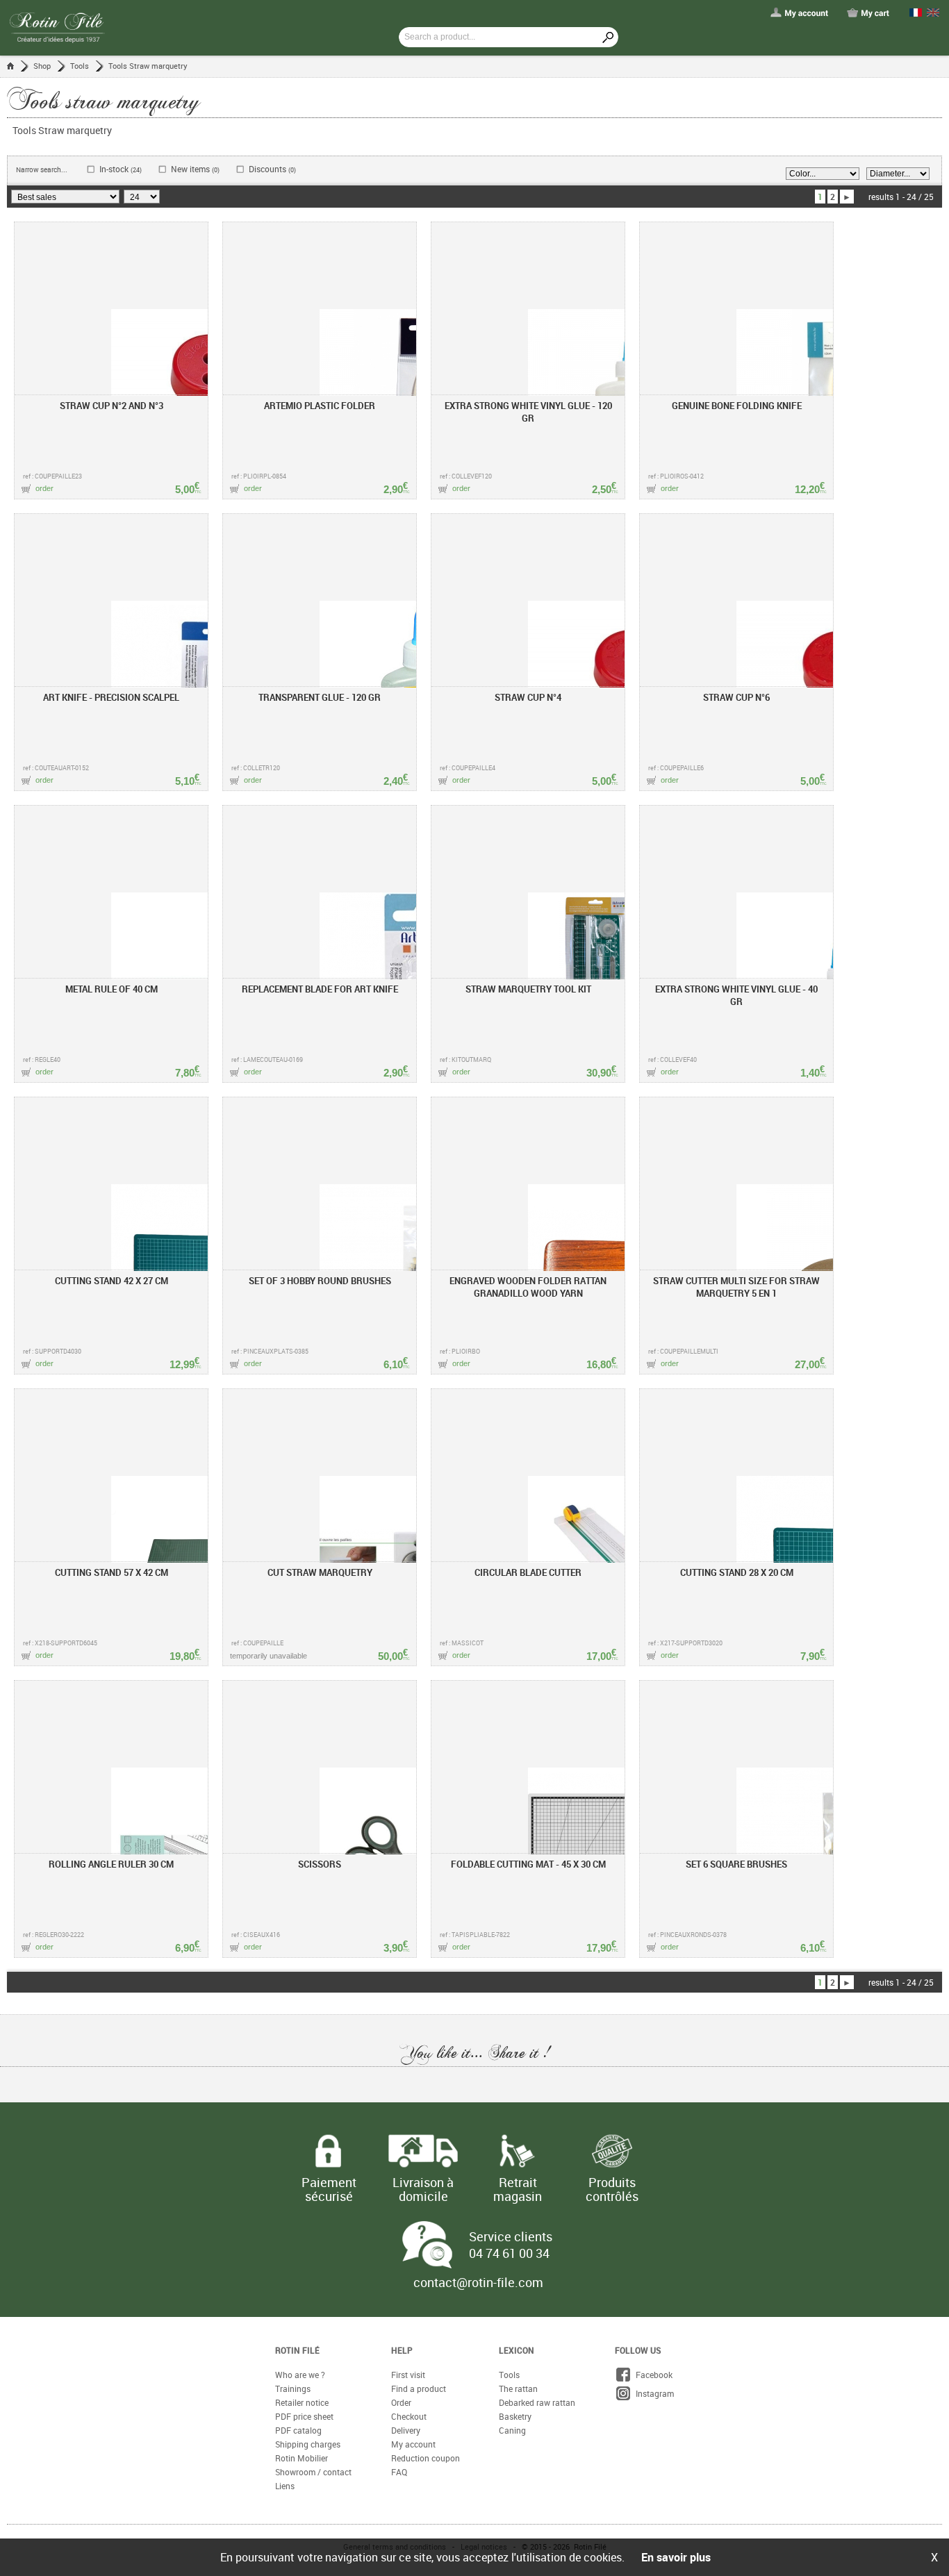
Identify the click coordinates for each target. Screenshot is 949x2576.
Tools (80, 66)
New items (195, 169)
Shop (42, 66)
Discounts (272, 169)
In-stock (121, 169)
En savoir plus (676, 2557)
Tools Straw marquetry (148, 66)
